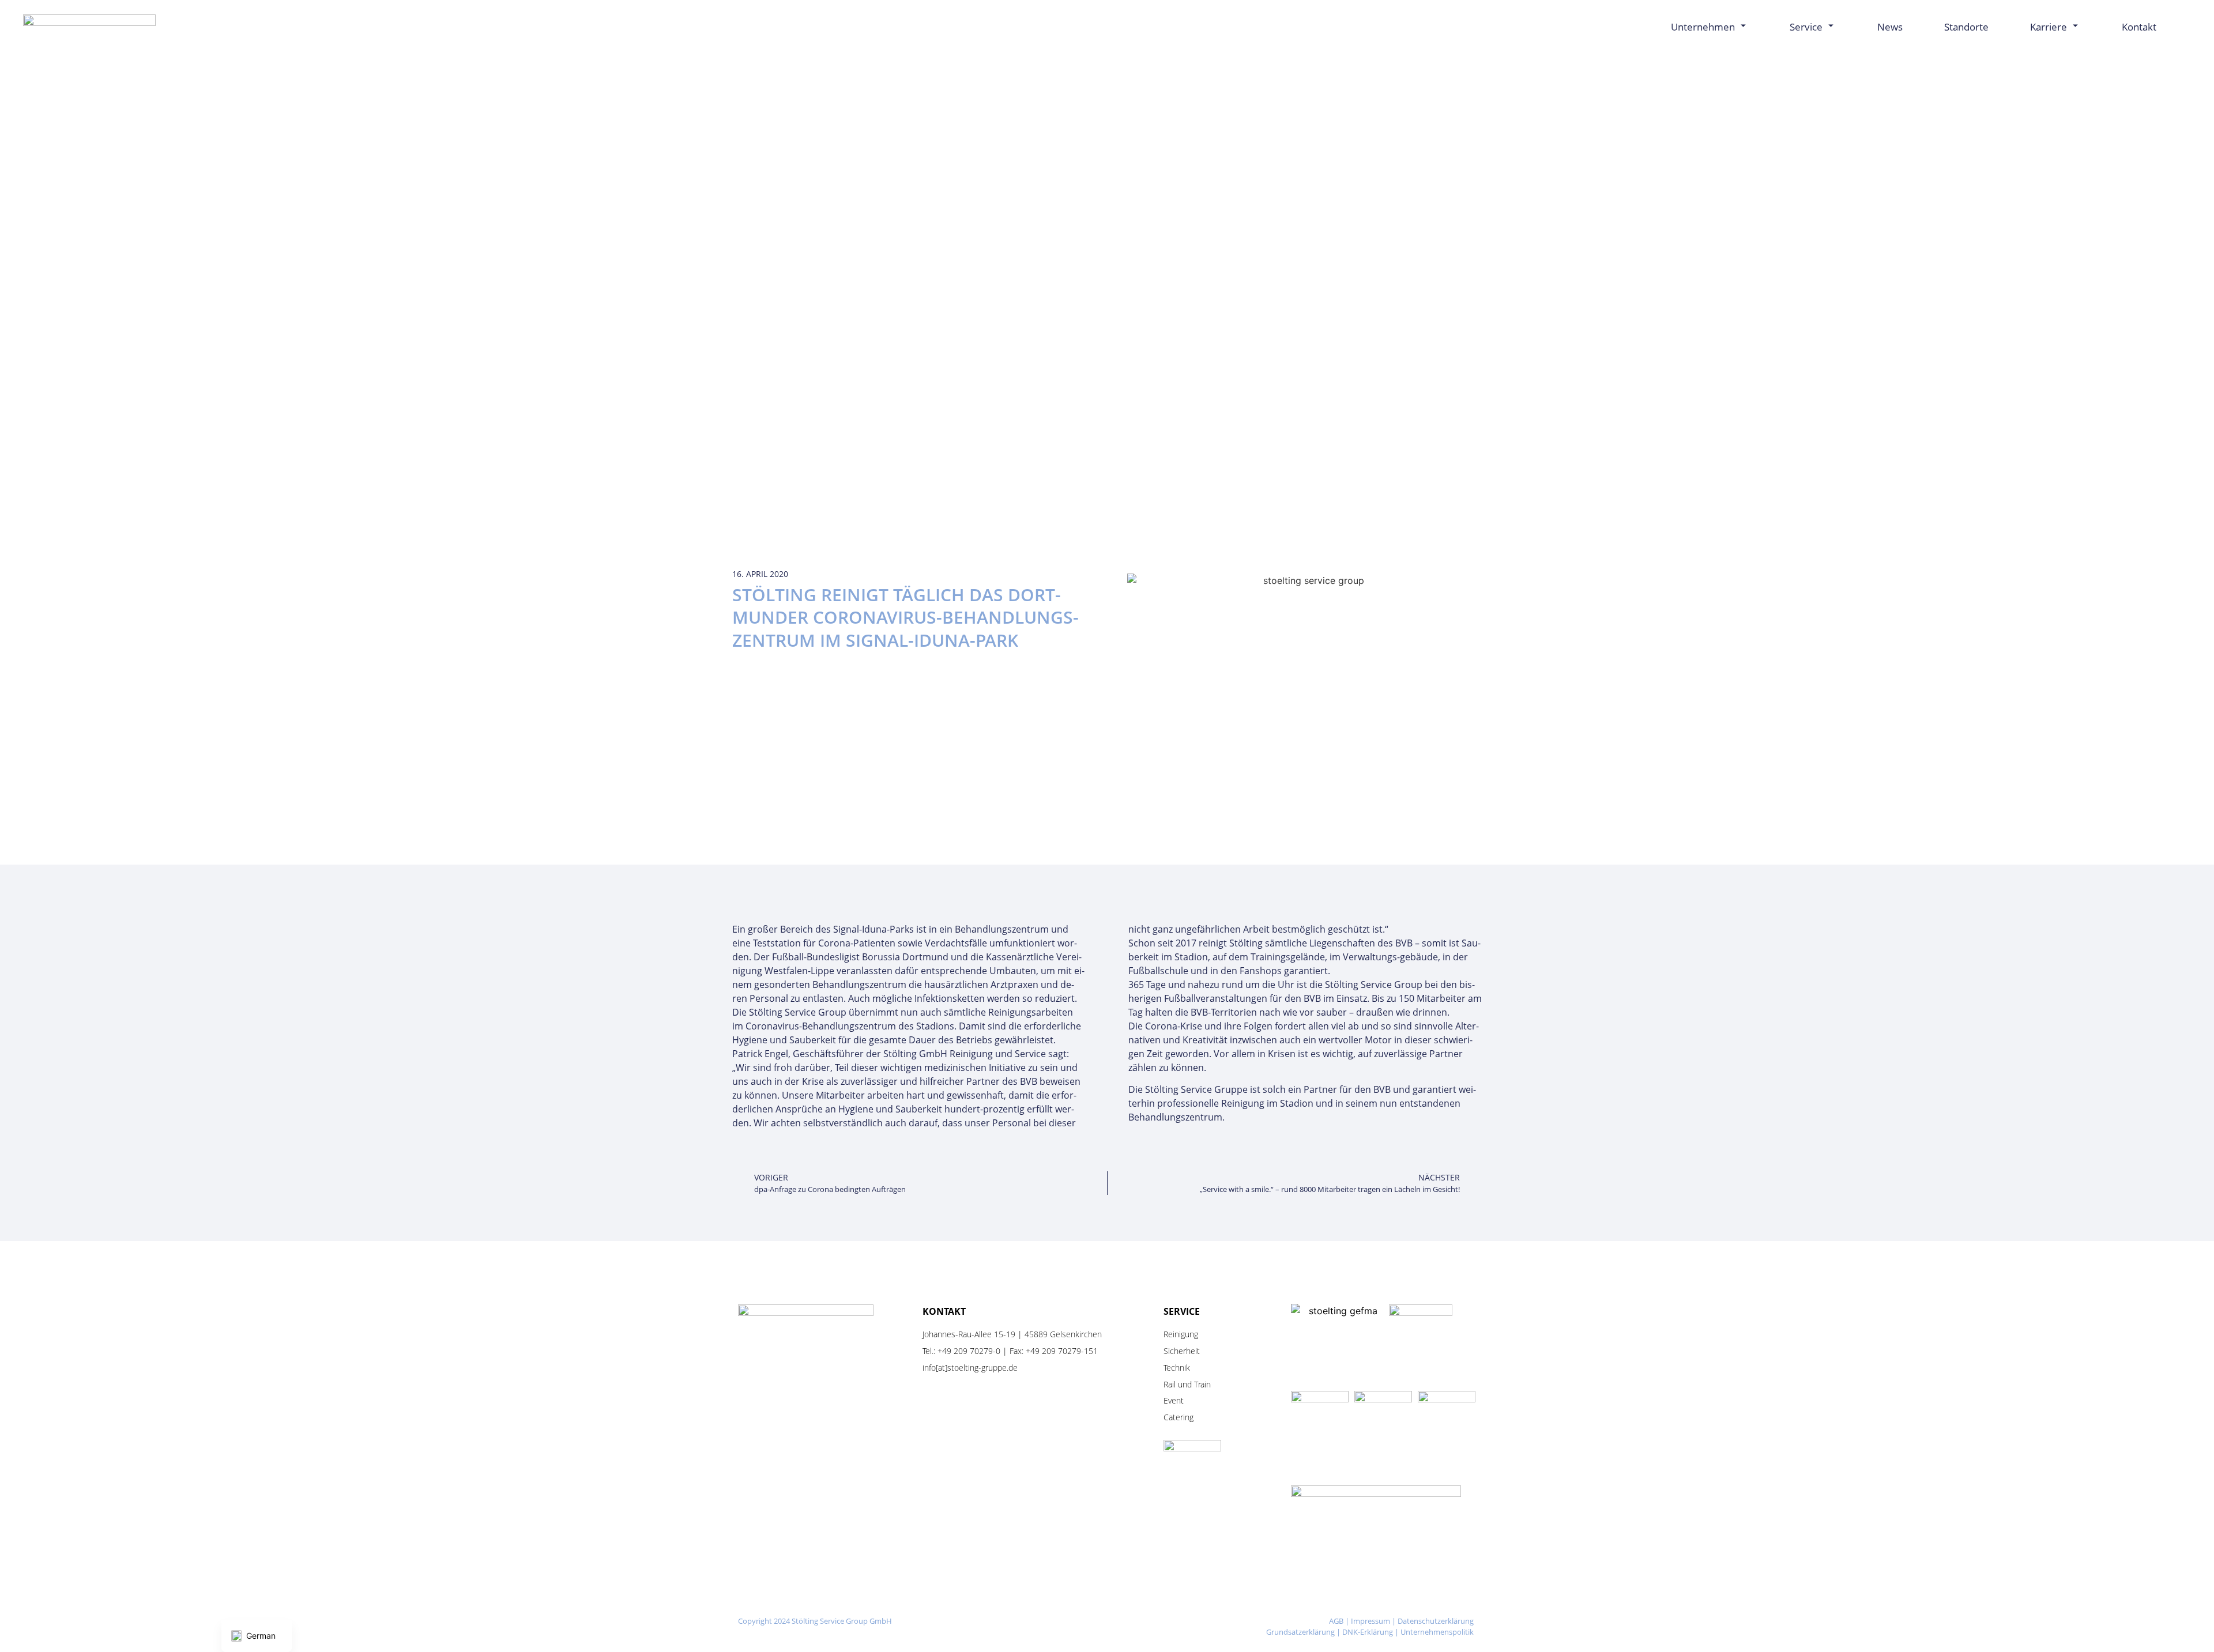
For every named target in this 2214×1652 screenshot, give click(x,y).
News (1890, 27)
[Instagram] (1070, 1622)
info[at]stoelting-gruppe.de (970, 1368)
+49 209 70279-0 (969, 1351)
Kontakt (2139, 27)
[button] (2182, 27)
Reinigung (1181, 1334)
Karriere (2049, 27)
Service (1806, 27)
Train (1202, 1384)
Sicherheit (1182, 1351)
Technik (1177, 1368)
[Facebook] (1106, 1622)
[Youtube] (1141, 1622)
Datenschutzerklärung (1436, 1621)
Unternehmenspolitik (1437, 1632)
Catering (1178, 1417)
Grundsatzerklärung (1300, 1632)
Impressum (1370, 1621)
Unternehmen (1703, 27)
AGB (1336, 1621)
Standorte (1966, 27)
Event (1174, 1400)
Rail (1170, 1384)
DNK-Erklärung (1368, 1632)
